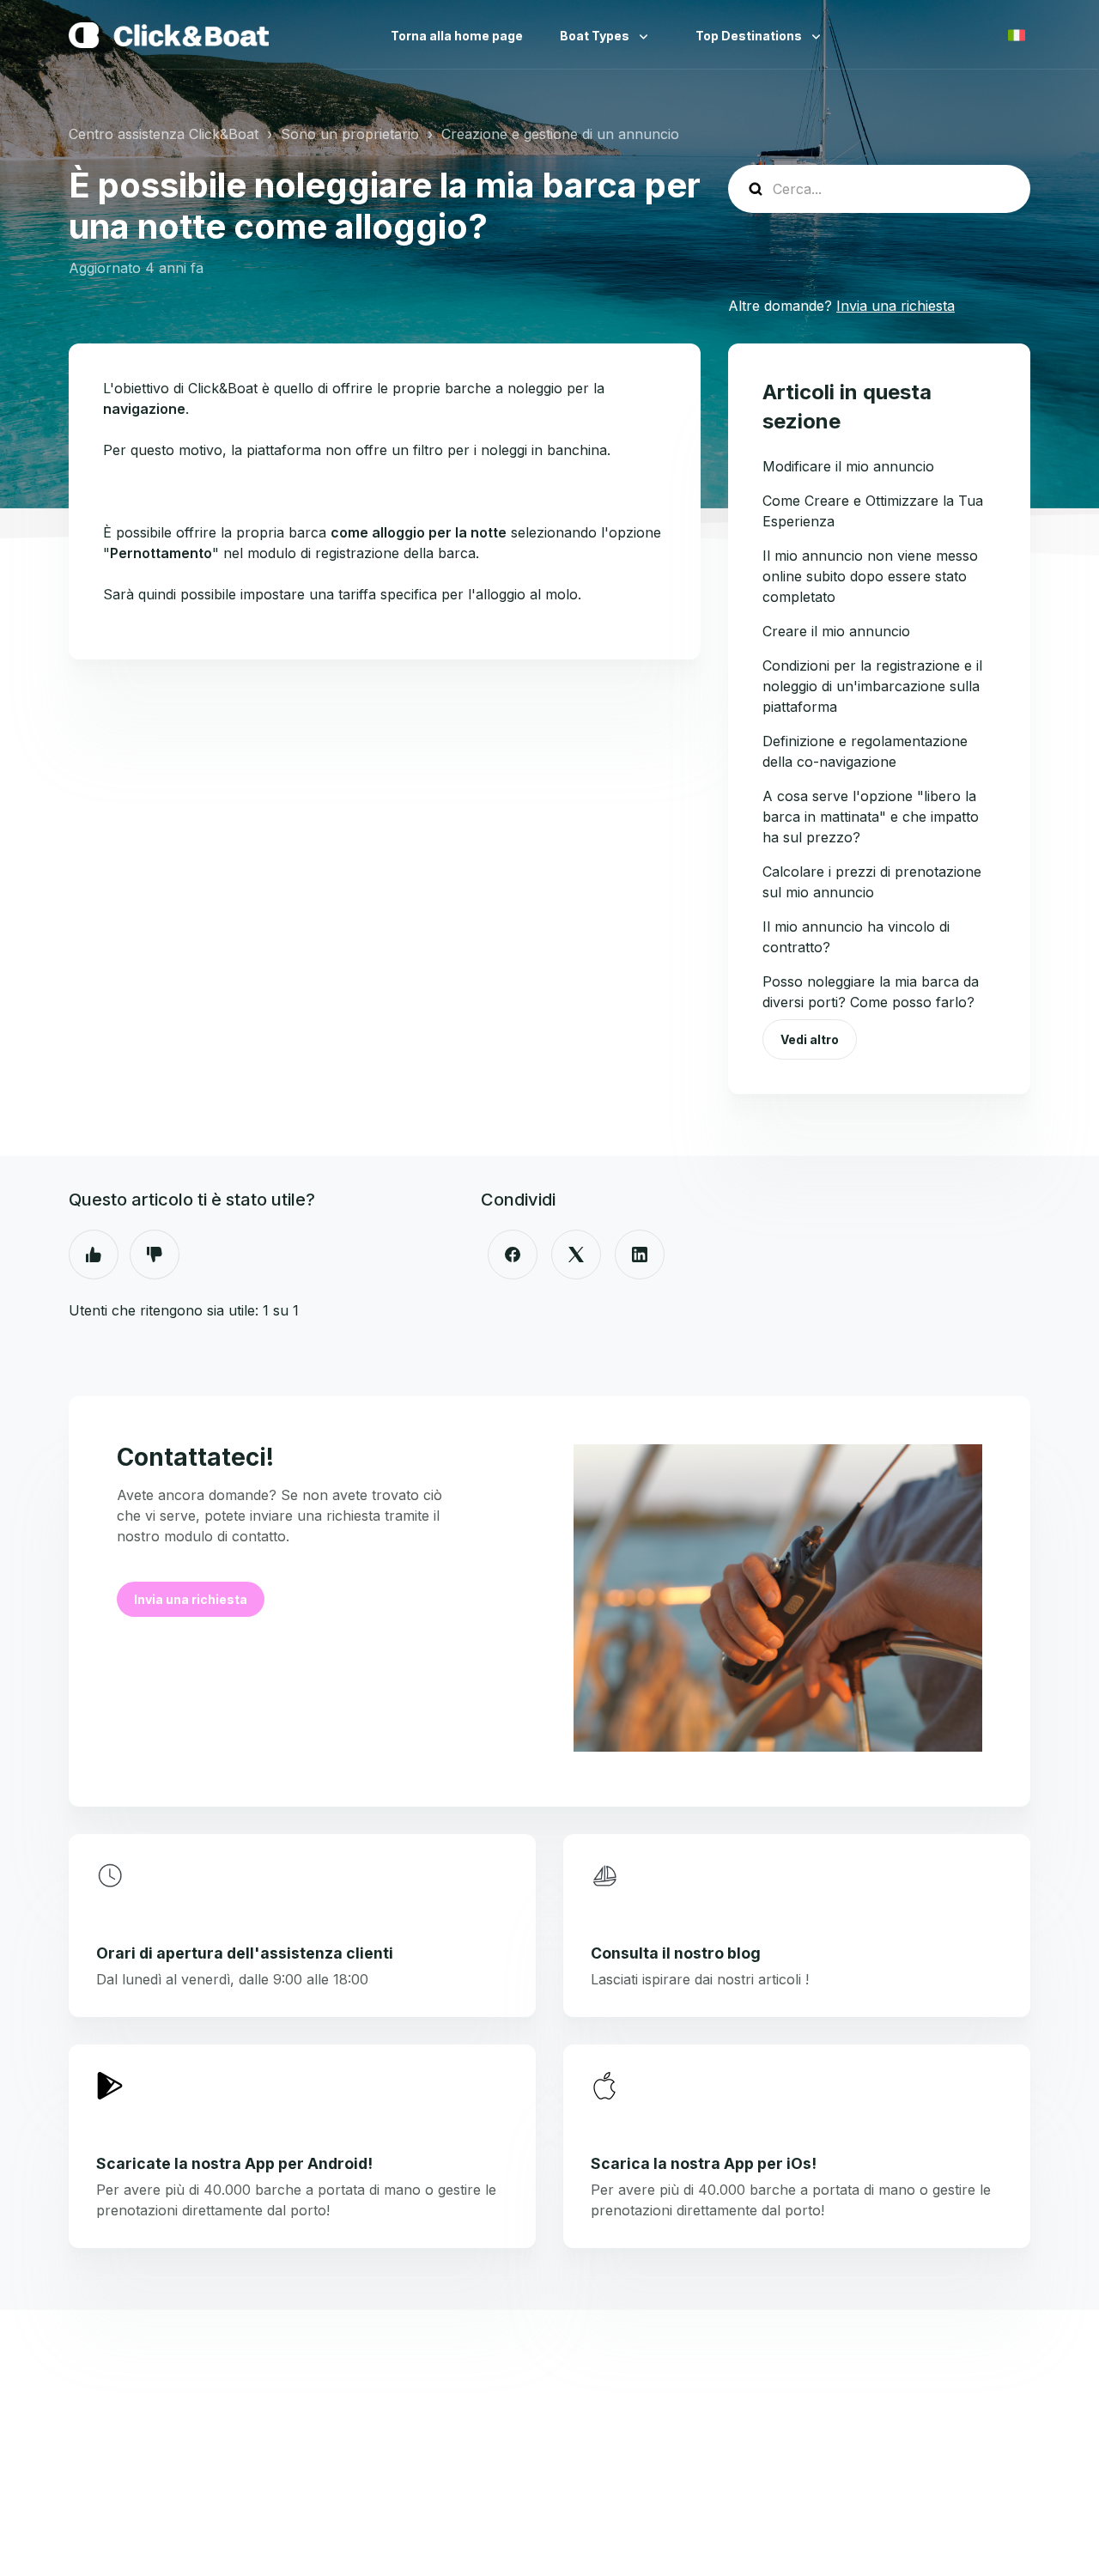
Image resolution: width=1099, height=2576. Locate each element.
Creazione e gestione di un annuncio (560, 134)
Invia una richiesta (896, 306)
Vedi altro (810, 1039)
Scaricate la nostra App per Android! (234, 2163)
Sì (94, 1255)
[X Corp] (576, 1255)
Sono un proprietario (350, 134)
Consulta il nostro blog (676, 1953)
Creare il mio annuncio (836, 631)
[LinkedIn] (640, 1255)
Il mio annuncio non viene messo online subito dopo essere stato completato (870, 576)
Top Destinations (750, 36)
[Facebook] (513, 1255)
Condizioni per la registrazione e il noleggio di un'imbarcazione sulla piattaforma (872, 686)
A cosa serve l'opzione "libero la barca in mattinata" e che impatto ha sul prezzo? (871, 817)
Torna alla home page (457, 36)
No (155, 1255)
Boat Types (596, 36)
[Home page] (169, 35)
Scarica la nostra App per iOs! (704, 2163)
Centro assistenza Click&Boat (164, 134)
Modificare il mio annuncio (848, 466)
